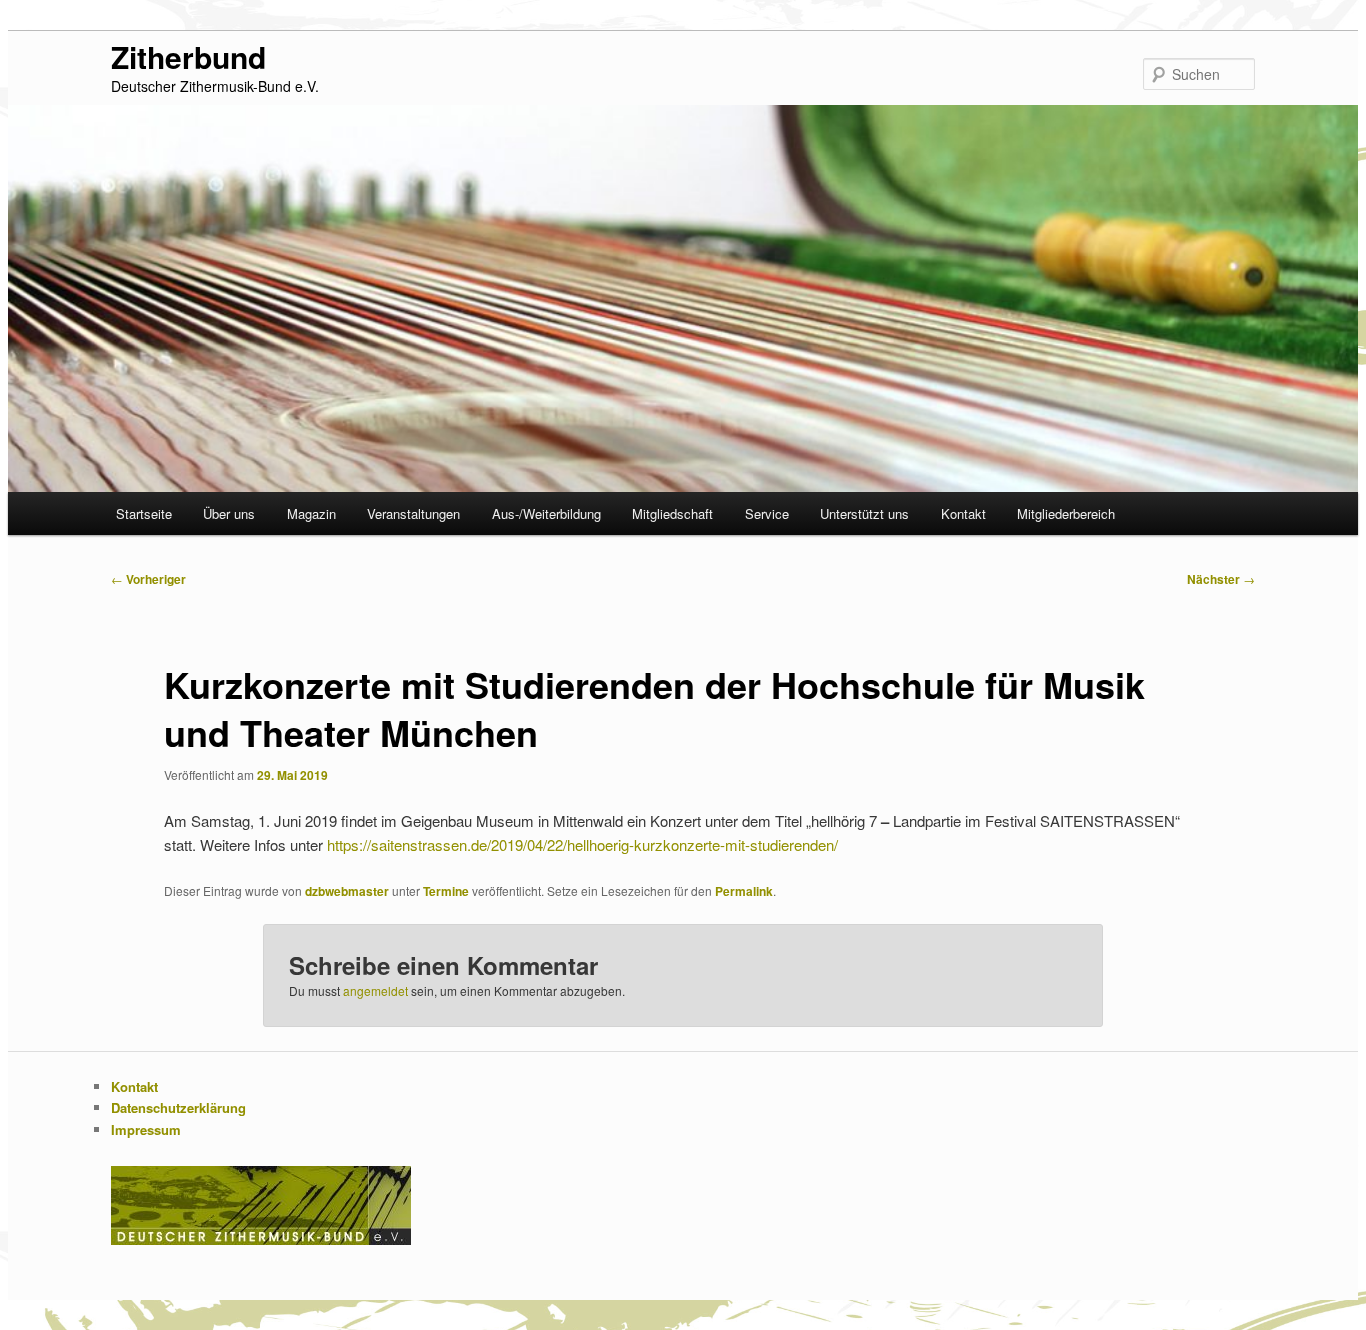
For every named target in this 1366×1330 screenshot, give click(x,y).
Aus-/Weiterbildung (546, 513)
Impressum (146, 1129)
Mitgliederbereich (1066, 513)
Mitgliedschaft (672, 513)
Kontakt (963, 513)
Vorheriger (148, 579)
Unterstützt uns (864, 513)
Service (767, 513)
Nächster (1221, 579)
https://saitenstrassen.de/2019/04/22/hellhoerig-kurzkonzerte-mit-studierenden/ (582, 844)
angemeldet (375, 990)
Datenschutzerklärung (178, 1107)
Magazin (311, 513)
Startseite (144, 513)
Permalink (744, 891)
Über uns (229, 513)
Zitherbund (188, 56)
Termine (446, 891)
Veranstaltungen (413, 513)
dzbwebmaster (347, 891)
